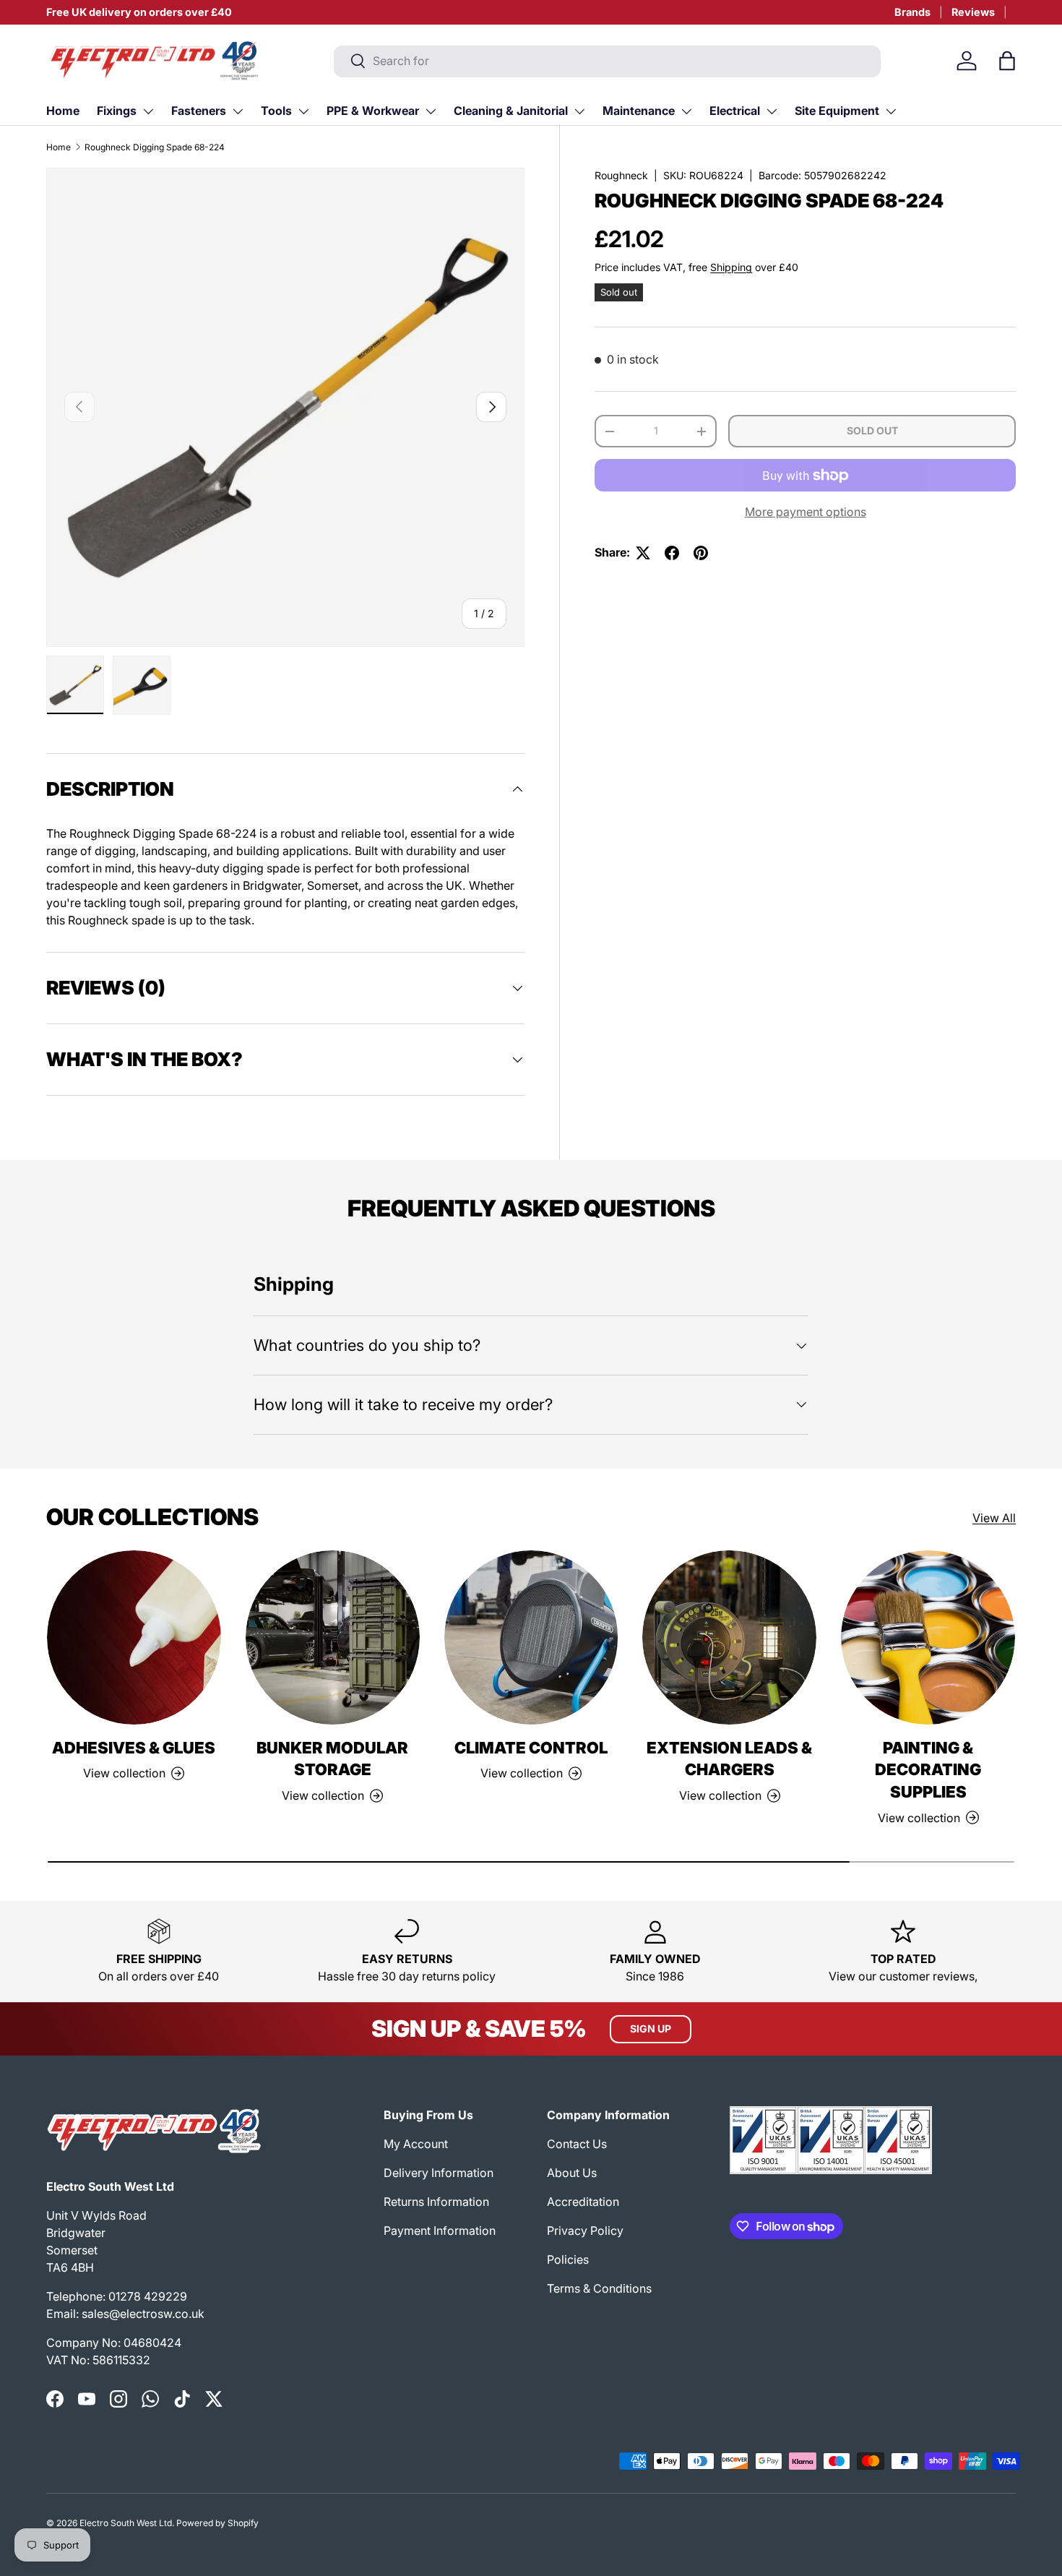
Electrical (735, 111)
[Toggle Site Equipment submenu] (891, 111)
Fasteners (199, 111)
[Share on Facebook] (672, 553)
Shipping (731, 268)
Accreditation (583, 2202)
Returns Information (436, 2202)
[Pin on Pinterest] (701, 553)
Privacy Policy (585, 2231)
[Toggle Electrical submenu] (772, 111)
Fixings (117, 111)
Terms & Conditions (599, 2288)
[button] (1007, 61)
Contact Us (577, 2144)
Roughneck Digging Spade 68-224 (155, 147)
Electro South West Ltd (126, 2523)
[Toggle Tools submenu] (303, 111)
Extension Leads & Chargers (729, 1759)
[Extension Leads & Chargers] (729, 1637)
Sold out (872, 431)
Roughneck (621, 175)
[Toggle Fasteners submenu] (238, 111)
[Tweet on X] (643, 553)
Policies (568, 2259)
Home (63, 111)
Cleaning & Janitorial (511, 111)
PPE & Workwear (373, 111)
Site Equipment (837, 111)
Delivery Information (439, 2173)
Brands (912, 12)
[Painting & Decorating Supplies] (928, 1637)
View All (994, 1518)
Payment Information (440, 2231)
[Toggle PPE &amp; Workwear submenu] (431, 111)
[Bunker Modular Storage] (333, 1637)
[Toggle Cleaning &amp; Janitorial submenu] (579, 111)
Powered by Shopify (217, 2523)
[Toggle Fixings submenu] (148, 111)
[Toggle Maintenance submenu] (686, 111)
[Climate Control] (531, 1637)
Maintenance (639, 111)
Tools (276, 111)
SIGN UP (651, 2028)
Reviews (973, 12)
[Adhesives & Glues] (134, 1637)
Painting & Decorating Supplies (928, 1770)
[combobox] (607, 61)
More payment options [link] (806, 512)
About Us (572, 2173)
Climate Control (531, 1748)
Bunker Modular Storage (332, 1759)
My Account (416, 2144)
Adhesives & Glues (134, 1748)
